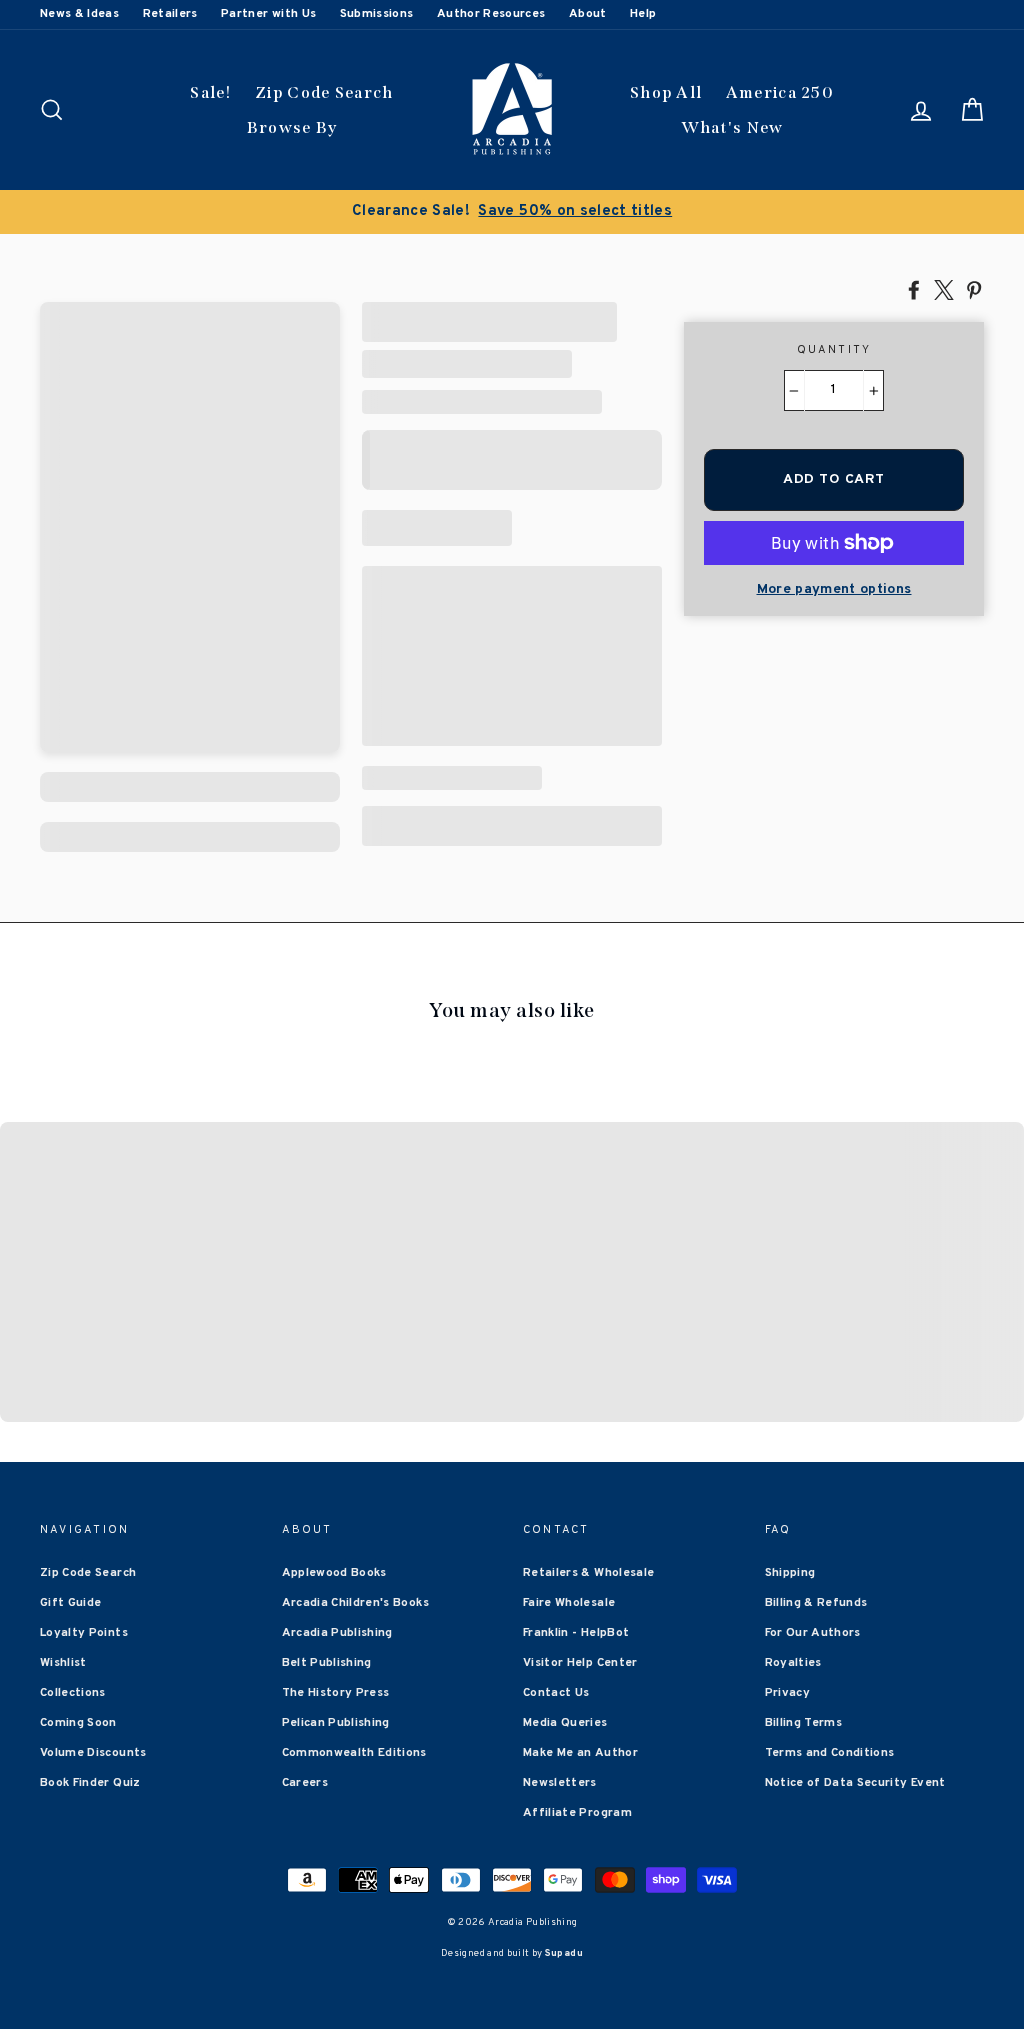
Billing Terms (804, 1723)
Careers (305, 1783)
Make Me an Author (580, 1753)
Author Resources (491, 14)
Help (643, 14)
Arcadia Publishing (337, 1633)
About (588, 14)
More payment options (834, 589)
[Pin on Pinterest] (974, 289)
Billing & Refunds (816, 1603)
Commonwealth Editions (354, 1753)
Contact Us (556, 1693)
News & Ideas (79, 14)
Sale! (211, 92)
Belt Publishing (327, 1663)
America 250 (780, 92)
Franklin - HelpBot (576, 1633)
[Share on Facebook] (914, 289)
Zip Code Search (324, 92)
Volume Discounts (93, 1753)
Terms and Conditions (830, 1753)
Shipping (790, 1573)
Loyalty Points (84, 1633)
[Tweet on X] (944, 289)
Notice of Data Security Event (855, 1783)
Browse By (292, 127)
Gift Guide (71, 1603)
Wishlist (63, 1663)
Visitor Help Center (580, 1663)
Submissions (377, 14)
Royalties (793, 1663)
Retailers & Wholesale (588, 1573)
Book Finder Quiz (90, 1783)
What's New (732, 127)
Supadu (564, 1953)
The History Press (336, 1693)
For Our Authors (813, 1633)
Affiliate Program (577, 1813)
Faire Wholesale (569, 1603)
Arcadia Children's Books (355, 1603)
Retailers (170, 14)
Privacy (787, 1693)
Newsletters (560, 1783)
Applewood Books (334, 1573)
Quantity (834, 350)
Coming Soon (78, 1723)
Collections (73, 1693)
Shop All (666, 92)
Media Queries (565, 1723)
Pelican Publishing (336, 1723)
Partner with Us (268, 14)
